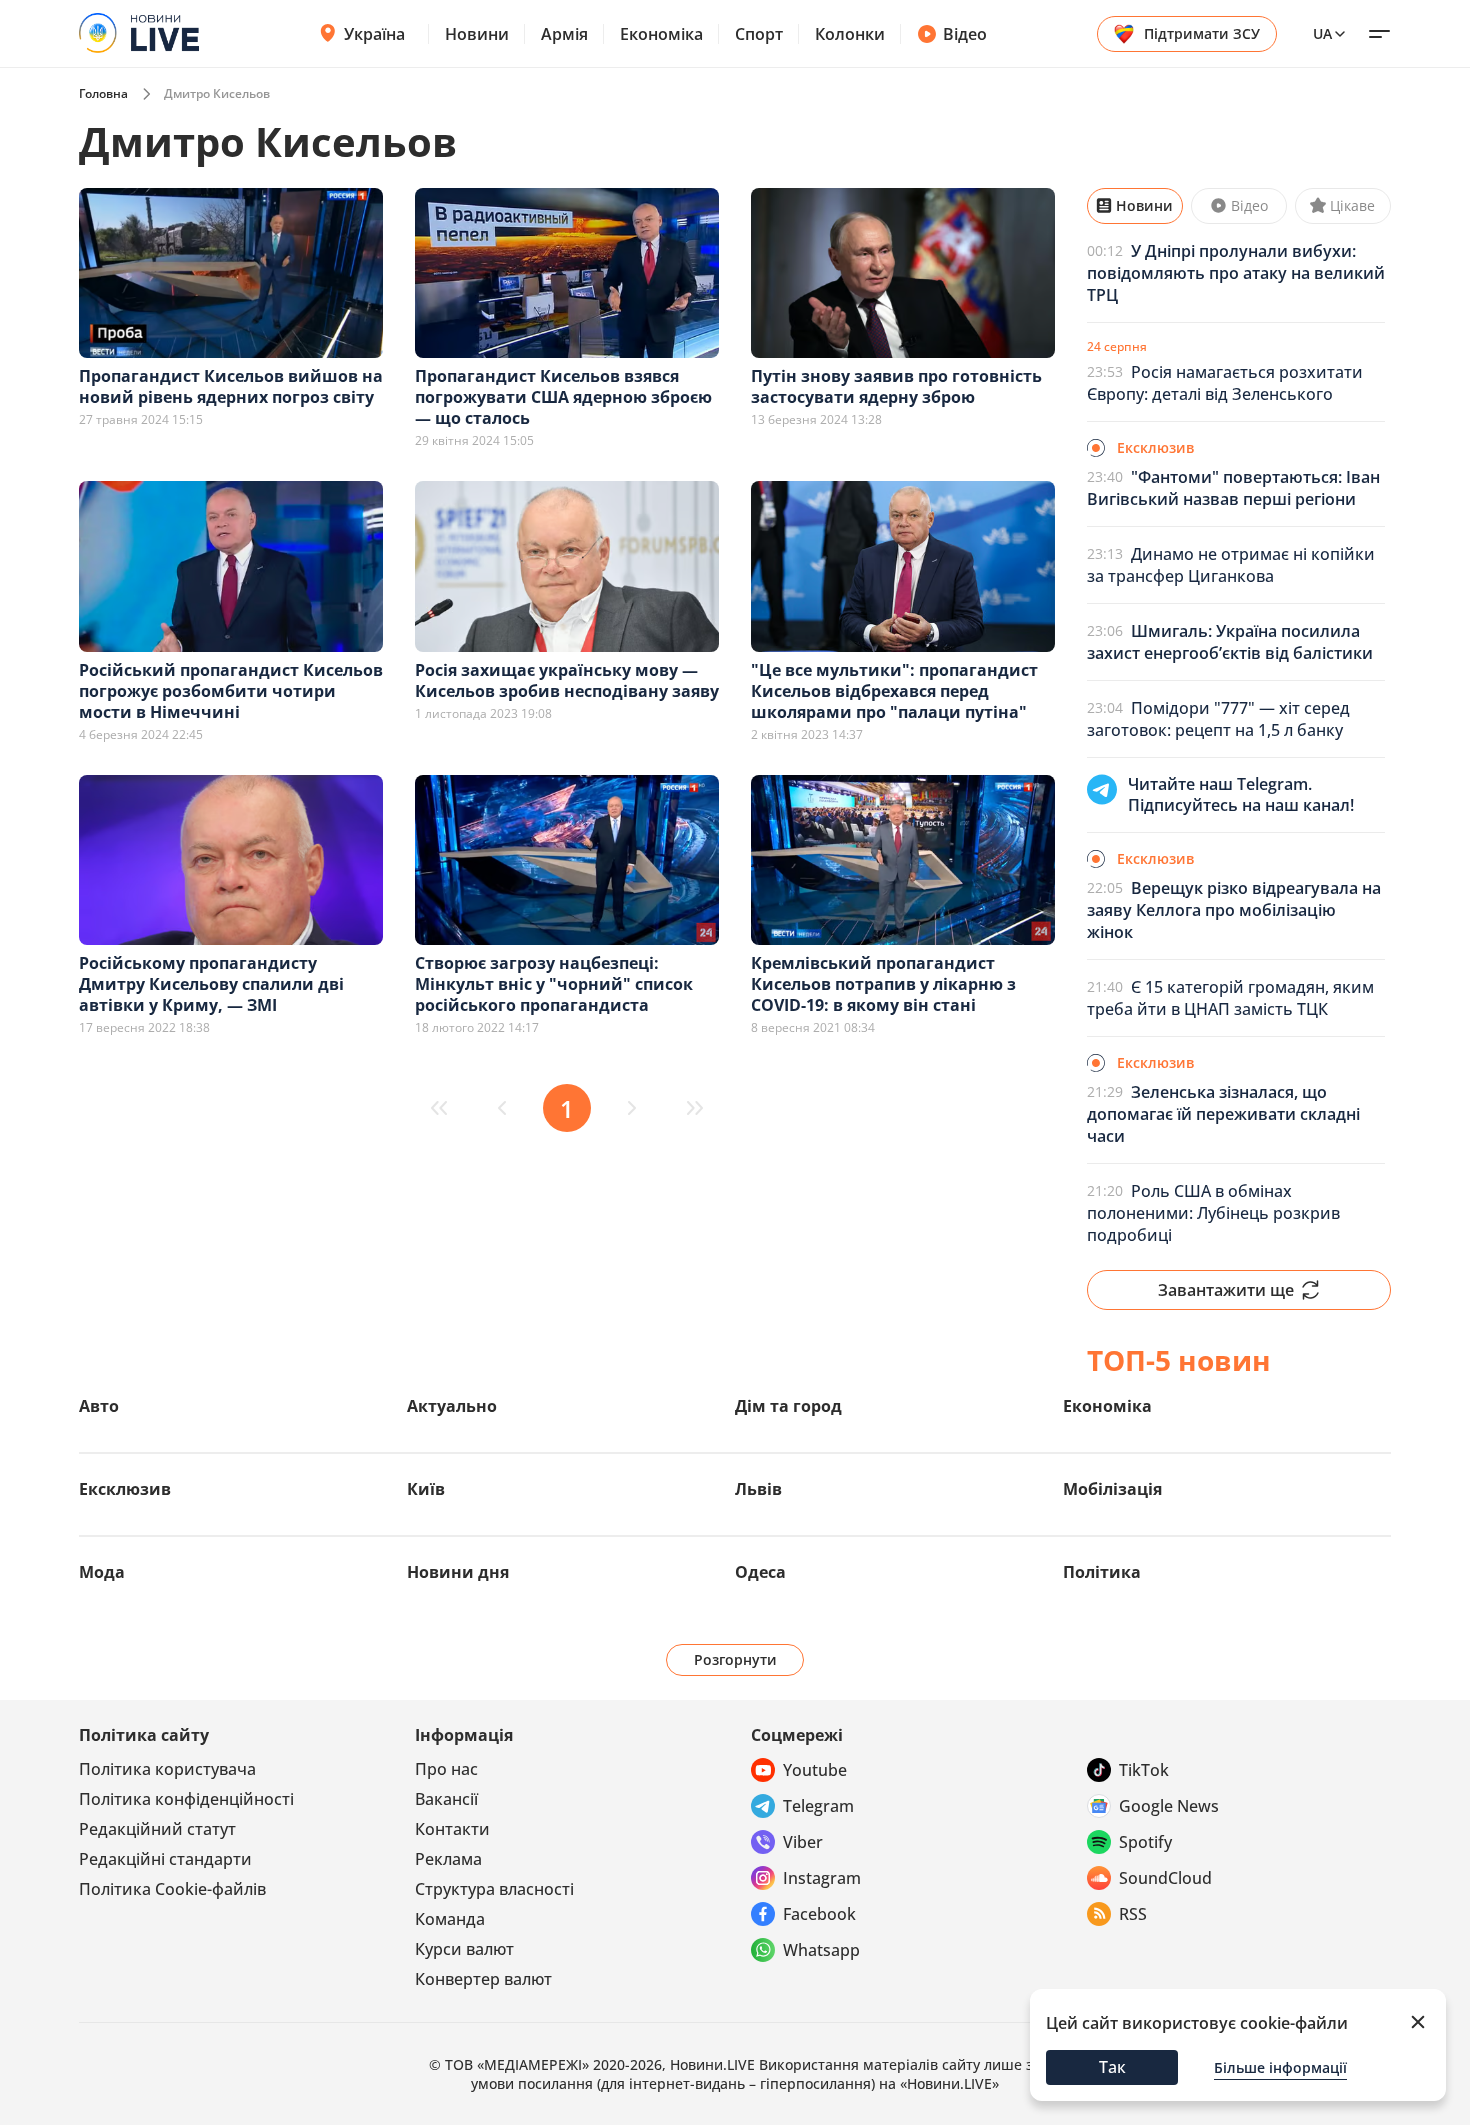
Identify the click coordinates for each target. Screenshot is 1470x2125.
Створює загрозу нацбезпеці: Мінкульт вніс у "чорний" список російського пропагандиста (554, 984)
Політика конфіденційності (186, 1799)
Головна (103, 93)
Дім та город (788, 1406)
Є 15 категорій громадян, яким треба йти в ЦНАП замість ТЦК (1230, 998)
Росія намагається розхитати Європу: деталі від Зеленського (1225, 383)
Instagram (822, 1878)
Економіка (661, 34)
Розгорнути (735, 1659)
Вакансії (446, 1799)
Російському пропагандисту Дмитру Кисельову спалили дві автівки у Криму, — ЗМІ (211, 984)
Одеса (760, 1572)
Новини (477, 34)
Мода (102, 1572)
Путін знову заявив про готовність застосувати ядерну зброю (896, 386)
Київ (426, 1489)
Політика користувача (167, 1769)
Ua (1322, 33)
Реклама (448, 1859)
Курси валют (464, 1949)
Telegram (818, 1806)
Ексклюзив (125, 1489)
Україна (374, 34)
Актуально (452, 1406)
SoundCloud (1165, 1878)
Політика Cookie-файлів (172, 1889)
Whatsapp (821, 1950)
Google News (1169, 1806)
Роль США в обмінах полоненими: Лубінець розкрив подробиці (1213, 1213)
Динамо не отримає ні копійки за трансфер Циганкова (1231, 565)
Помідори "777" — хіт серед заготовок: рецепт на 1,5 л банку (1218, 719)
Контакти (452, 1829)
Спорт (759, 34)
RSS (1133, 1914)
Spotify (1145, 1842)
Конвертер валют (483, 1979)
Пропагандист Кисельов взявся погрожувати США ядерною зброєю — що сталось (563, 397)
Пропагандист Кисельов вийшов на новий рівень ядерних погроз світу (231, 386)
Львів (758, 1489)
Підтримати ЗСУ (1202, 33)
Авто (99, 1406)
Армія (564, 34)
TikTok (1144, 1770)
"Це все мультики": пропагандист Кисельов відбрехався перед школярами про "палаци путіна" (894, 691)
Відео (965, 34)
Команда (450, 1919)
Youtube (815, 1770)
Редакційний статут (157, 1829)
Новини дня (458, 1572)
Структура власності (494, 1889)
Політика (1102, 1572)
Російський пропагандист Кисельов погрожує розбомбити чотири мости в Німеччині (231, 691)
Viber (803, 1842)
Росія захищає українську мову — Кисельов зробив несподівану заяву (567, 680)
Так (1112, 2067)
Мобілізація (1112, 1489)
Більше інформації (1280, 2067)
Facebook (819, 1914)
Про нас (446, 1769)
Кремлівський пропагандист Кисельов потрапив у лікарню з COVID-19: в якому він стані (883, 984)
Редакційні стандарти (165, 1859)
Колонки (850, 34)
